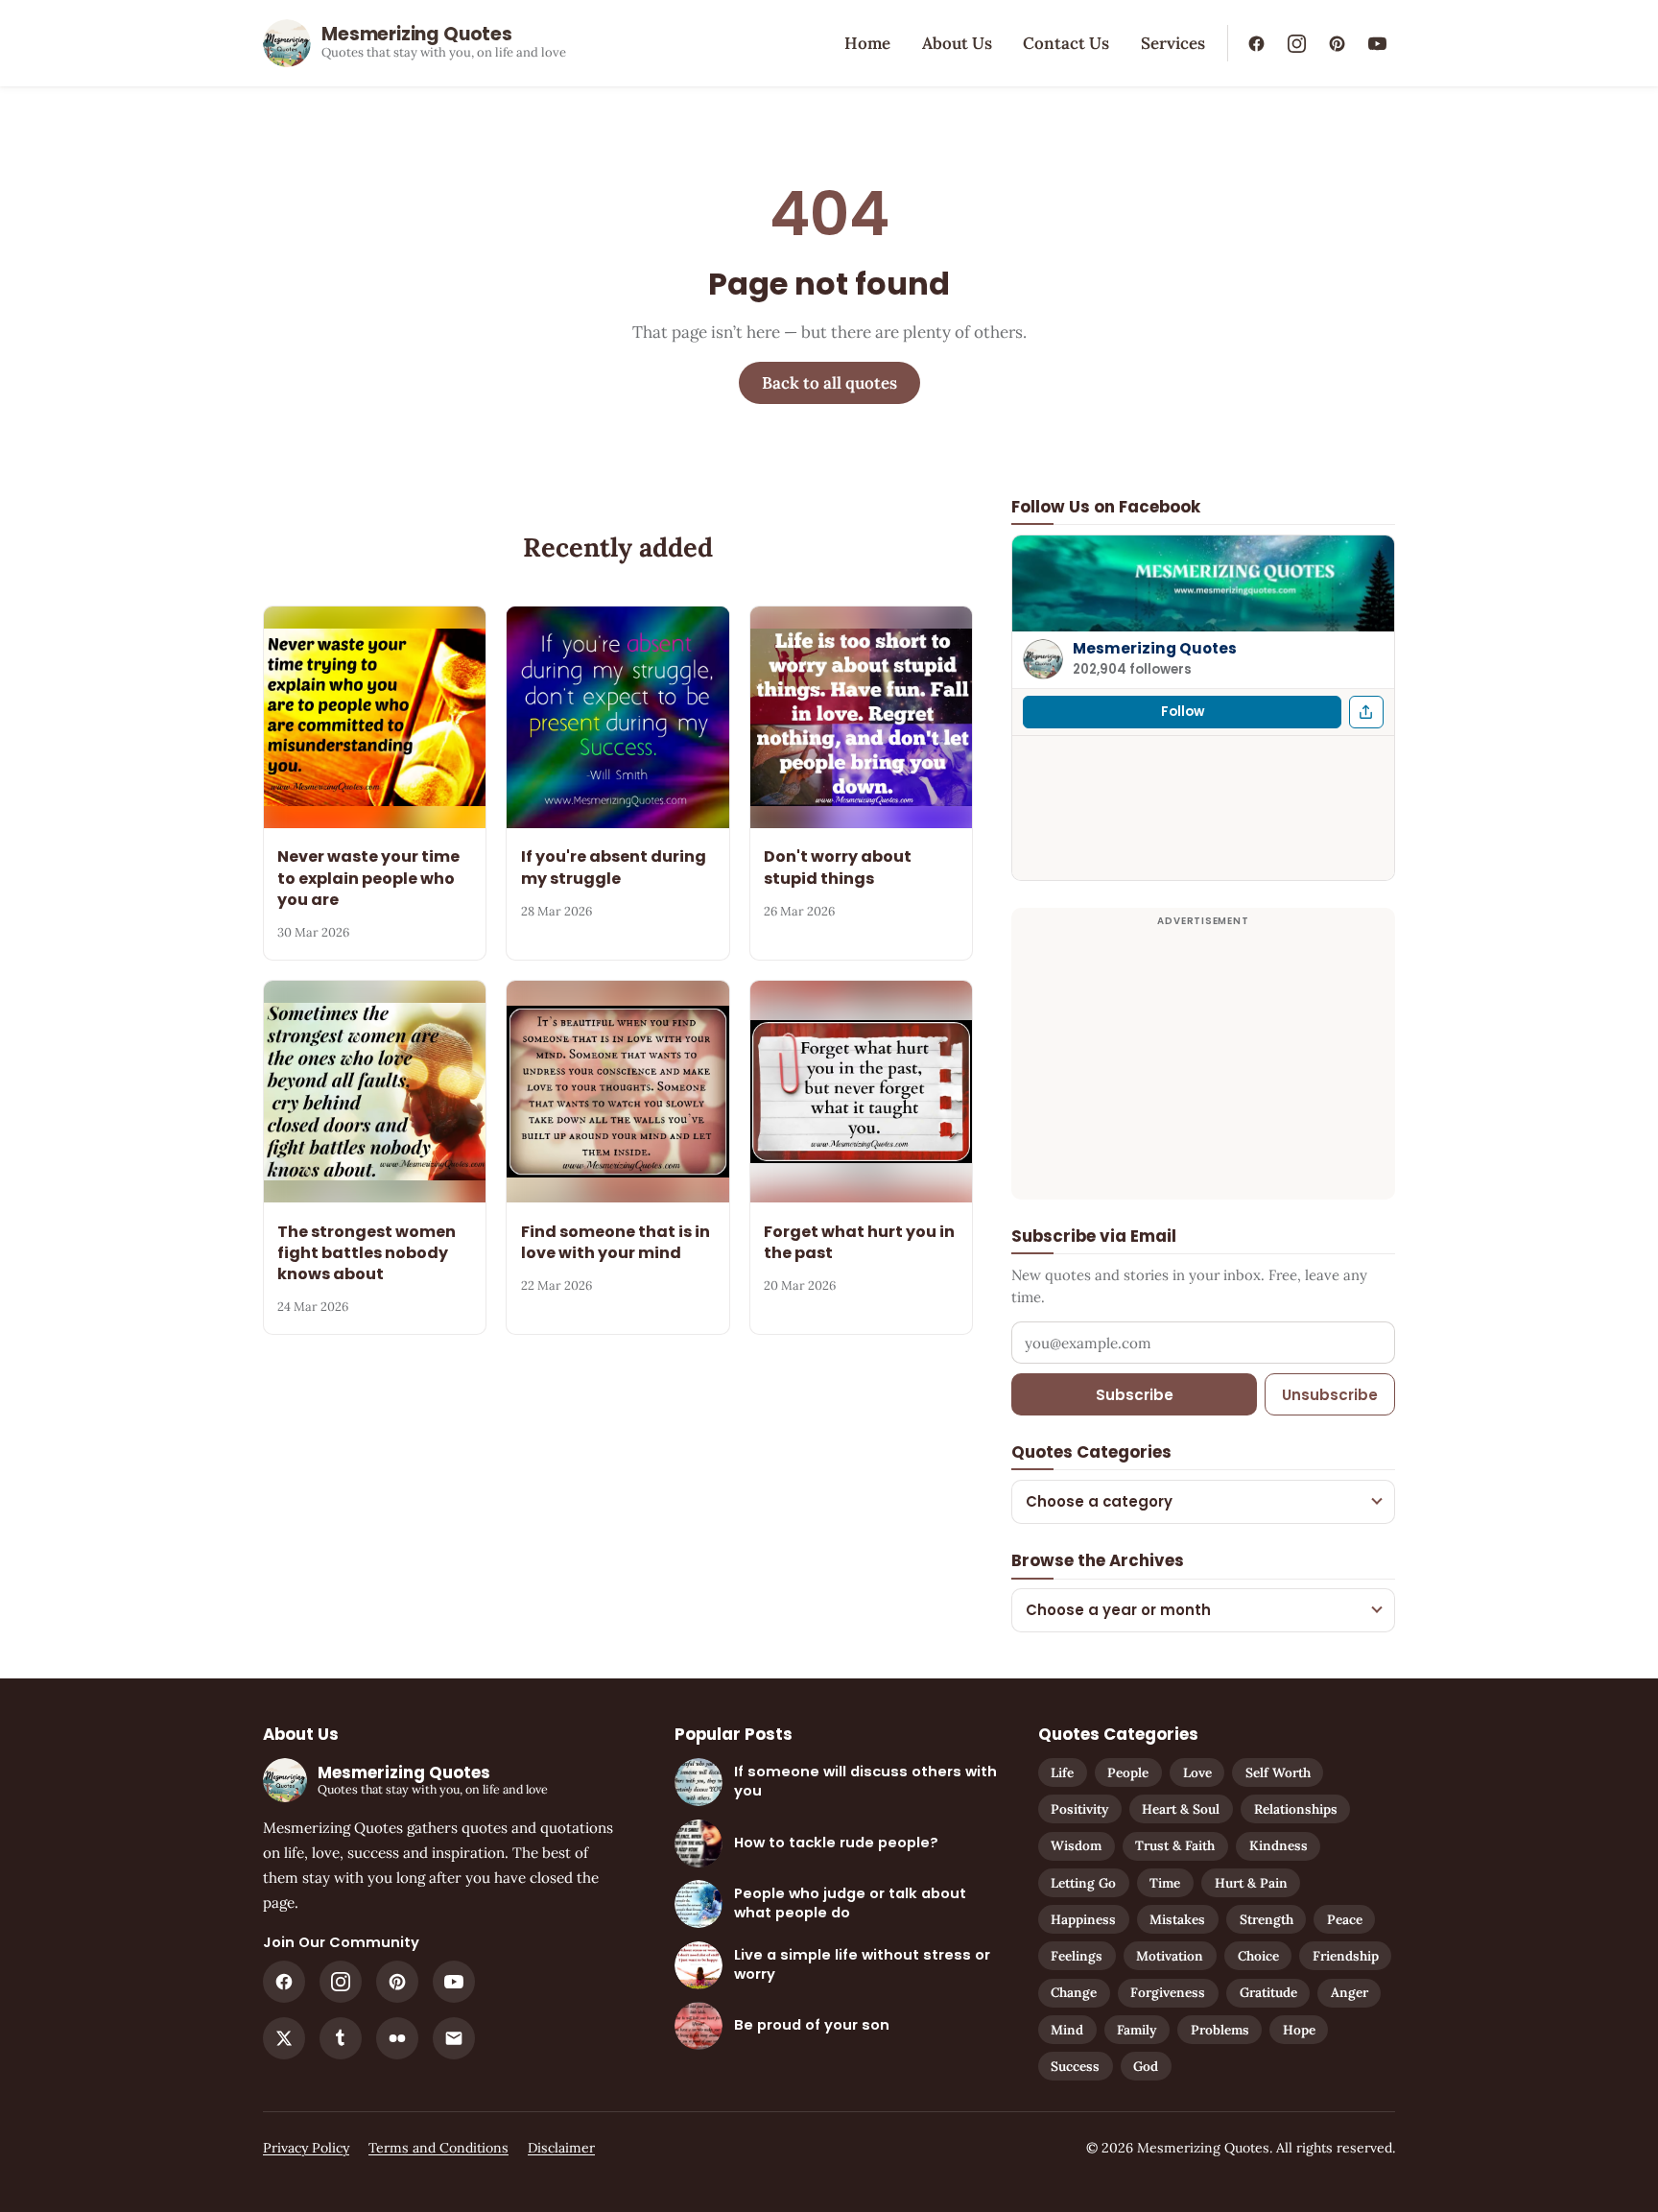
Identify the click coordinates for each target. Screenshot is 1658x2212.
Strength (1267, 1919)
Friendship (1346, 1956)
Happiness (1083, 1919)
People (1128, 1772)
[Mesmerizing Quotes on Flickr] (397, 2038)
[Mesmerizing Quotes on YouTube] (1377, 43)
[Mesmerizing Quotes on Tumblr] (341, 2038)
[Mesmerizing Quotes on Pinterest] (1337, 43)
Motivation (1170, 1956)
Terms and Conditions (438, 2148)
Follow (1183, 712)
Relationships (1296, 1809)
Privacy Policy (306, 2148)
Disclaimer (561, 2148)
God (1146, 2066)
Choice (1258, 1956)
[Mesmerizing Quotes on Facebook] (1256, 43)
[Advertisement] (1203, 1065)
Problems (1220, 2030)
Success (1075, 2066)
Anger (1350, 1992)
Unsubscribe (1330, 1395)
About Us (957, 43)
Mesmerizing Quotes (1155, 648)
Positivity (1079, 1809)
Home (867, 43)
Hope (1299, 2030)
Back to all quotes (829, 383)
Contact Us (1066, 43)
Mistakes (1177, 1919)
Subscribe (1135, 1395)
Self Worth (1278, 1772)
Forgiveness (1168, 1992)
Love (1197, 1772)
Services (1173, 43)
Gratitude (1268, 1992)
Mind (1067, 2030)
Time (1165, 1883)
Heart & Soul (1181, 1809)
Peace (1345, 1919)
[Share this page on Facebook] (1366, 712)
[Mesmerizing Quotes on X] (284, 2038)
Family (1137, 2030)
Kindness (1279, 1845)
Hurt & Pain (1251, 1883)
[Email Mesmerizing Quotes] (454, 2038)
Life (1062, 1772)
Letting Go (1083, 1883)
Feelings (1077, 1956)
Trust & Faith (1175, 1845)
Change (1074, 1992)
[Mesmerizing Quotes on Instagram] (1296, 43)
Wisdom (1076, 1845)
